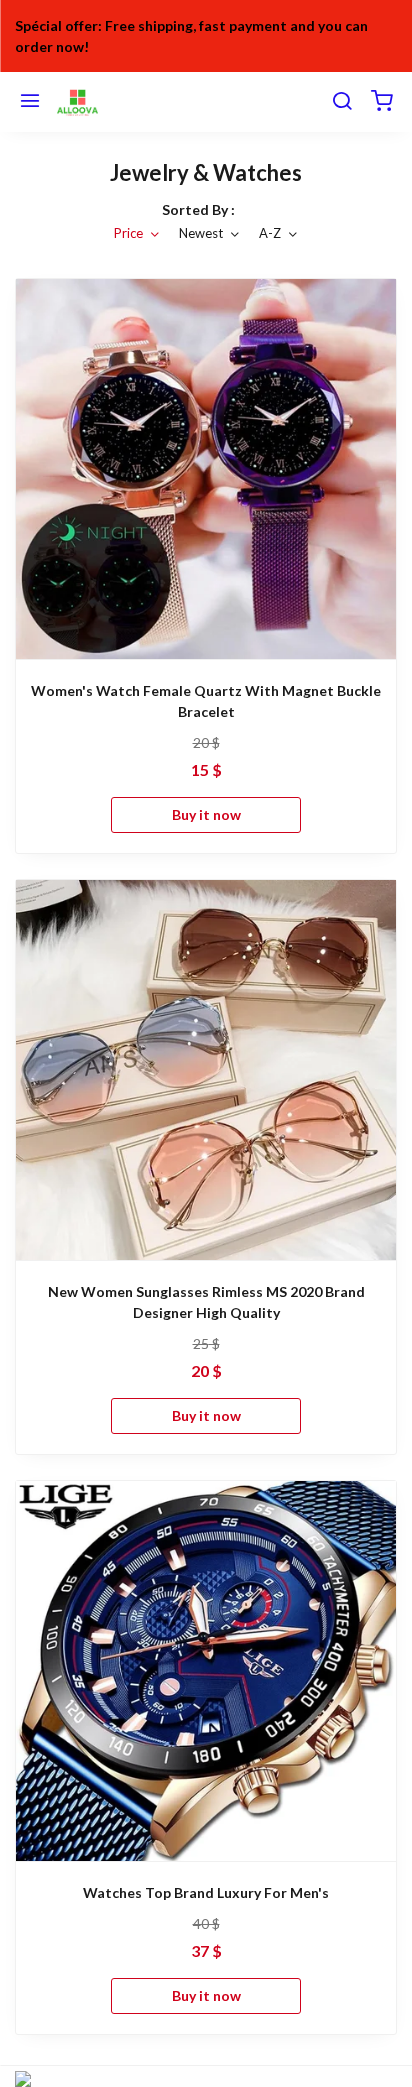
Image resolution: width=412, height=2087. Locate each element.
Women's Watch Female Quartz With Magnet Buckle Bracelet (206, 701)
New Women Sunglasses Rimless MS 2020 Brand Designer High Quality (206, 1302)
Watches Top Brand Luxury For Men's (206, 1892)
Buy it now (206, 814)
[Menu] (30, 102)
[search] (342, 102)
